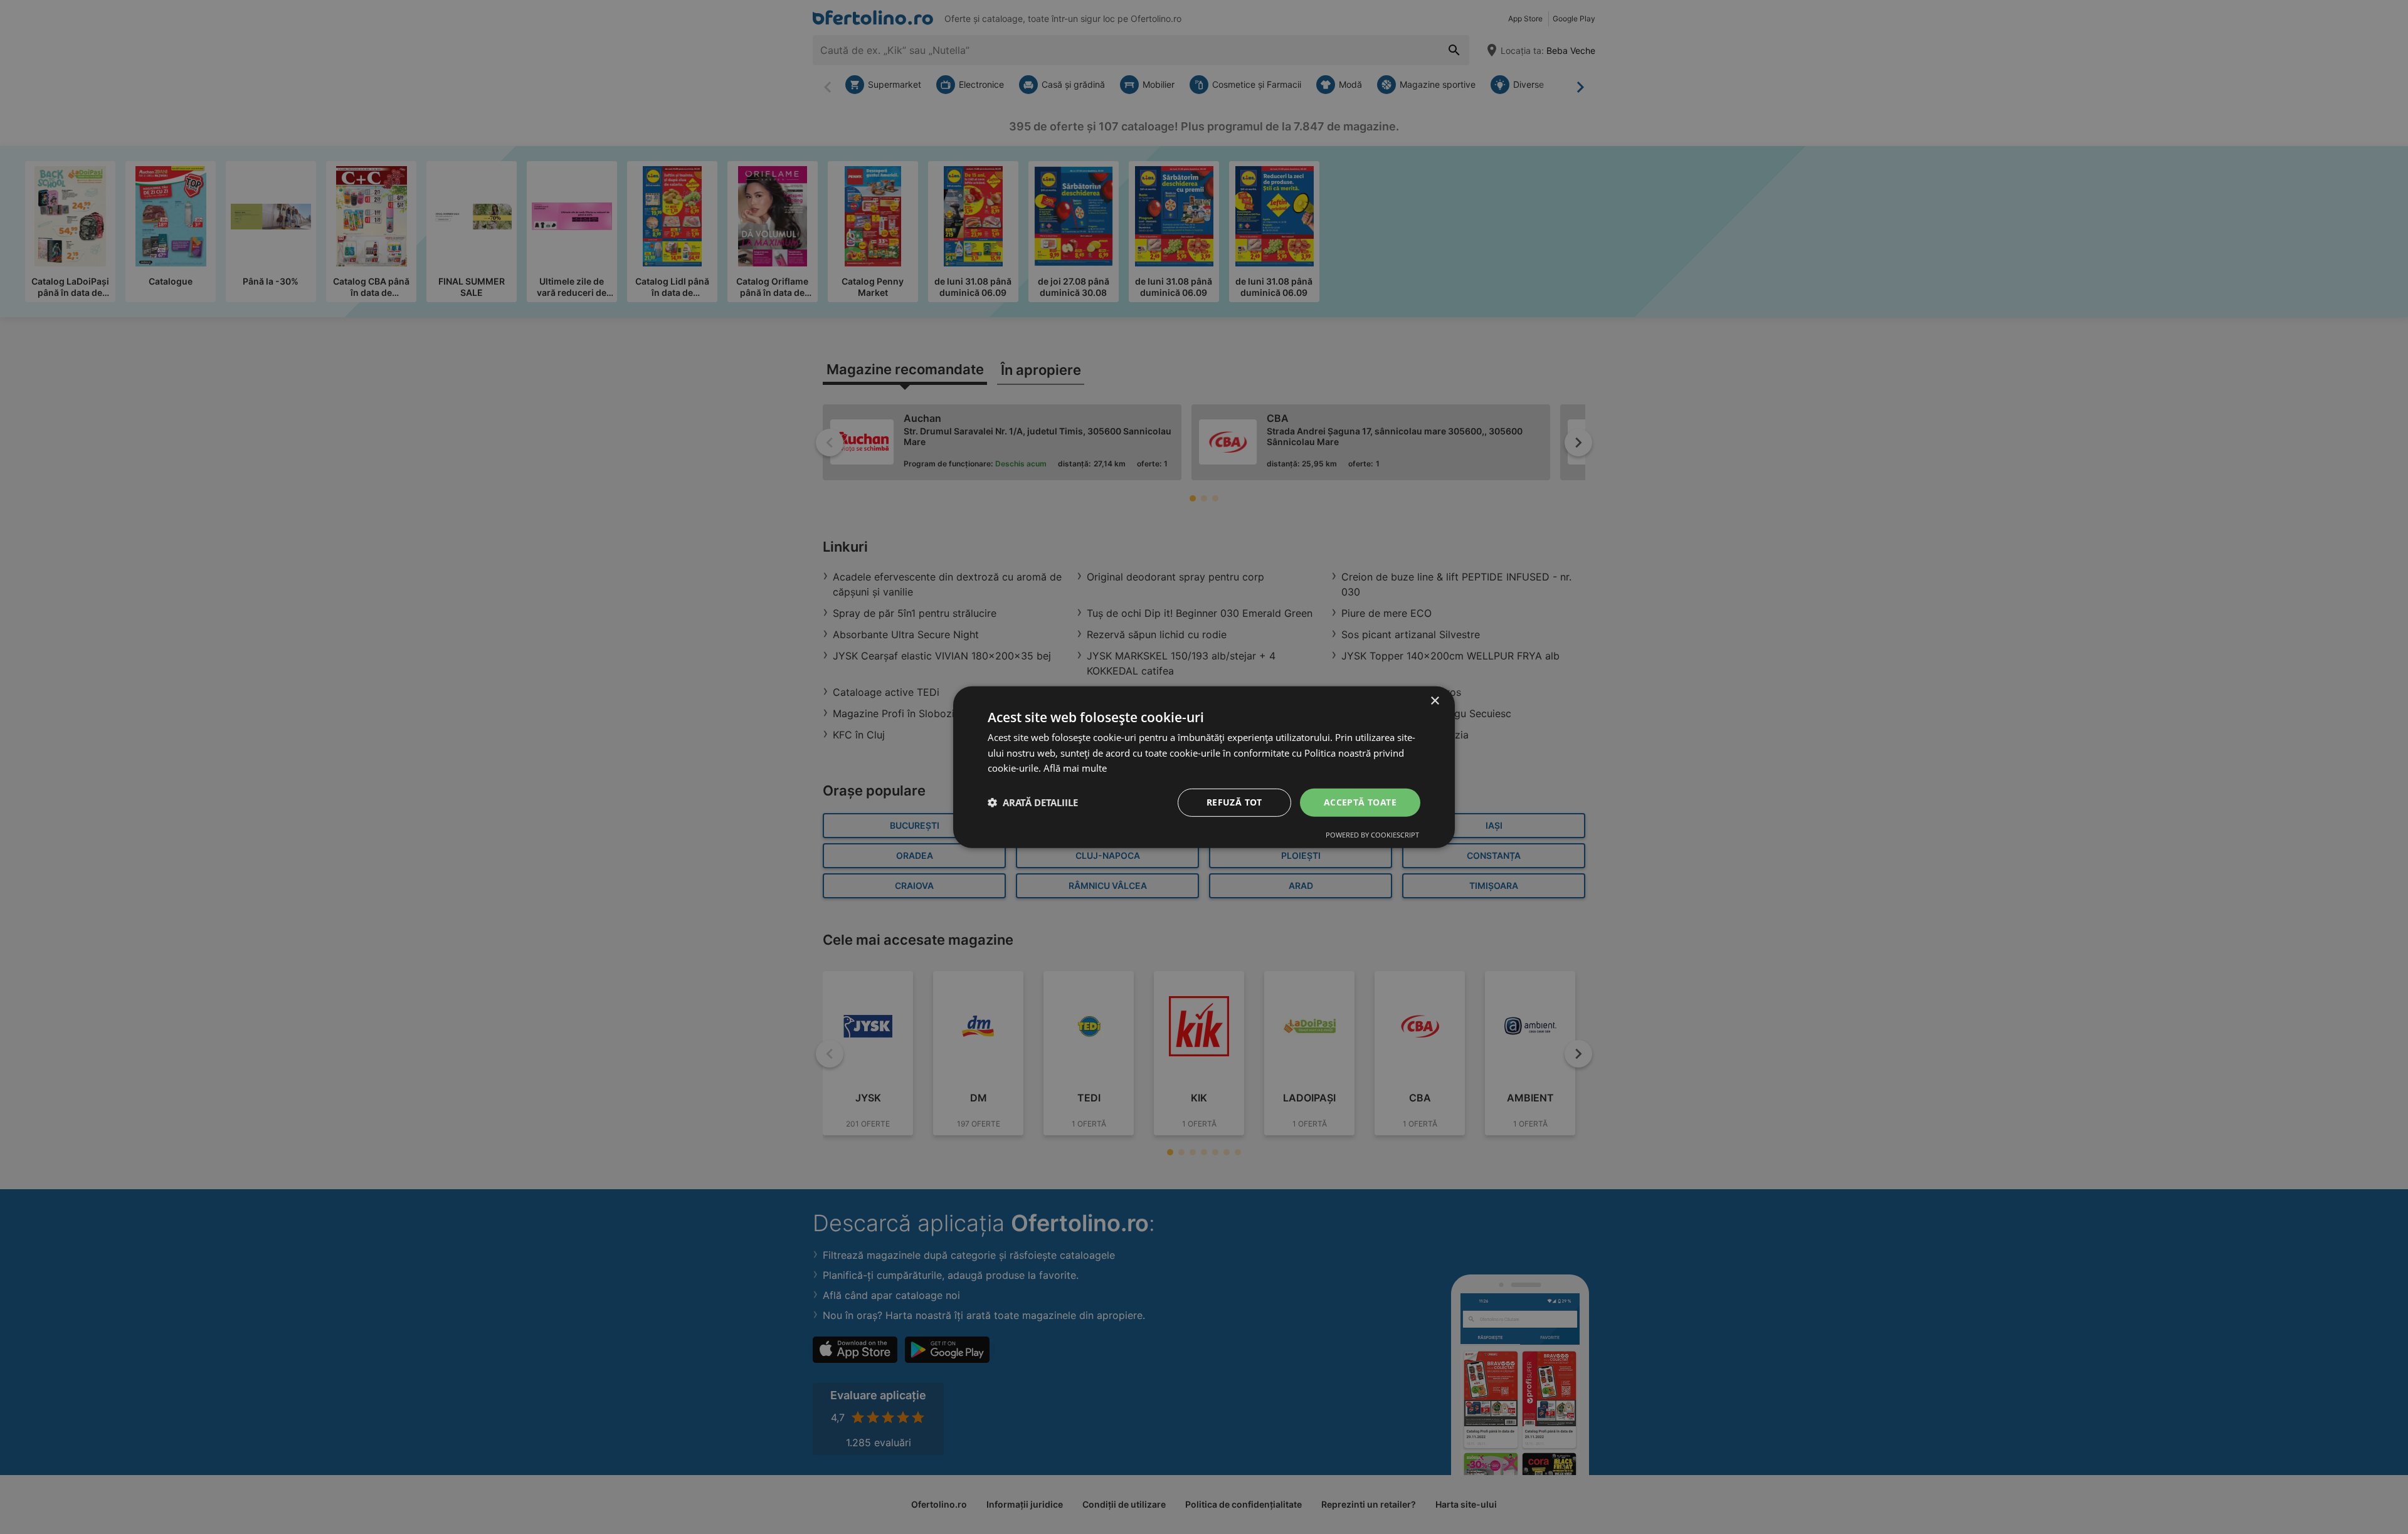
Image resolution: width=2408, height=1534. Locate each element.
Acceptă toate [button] (1360, 802)
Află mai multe (1075, 768)
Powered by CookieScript (1372, 835)
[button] (1033, 802)
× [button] (1434, 701)
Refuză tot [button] (1234, 802)
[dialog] (1204, 767)
